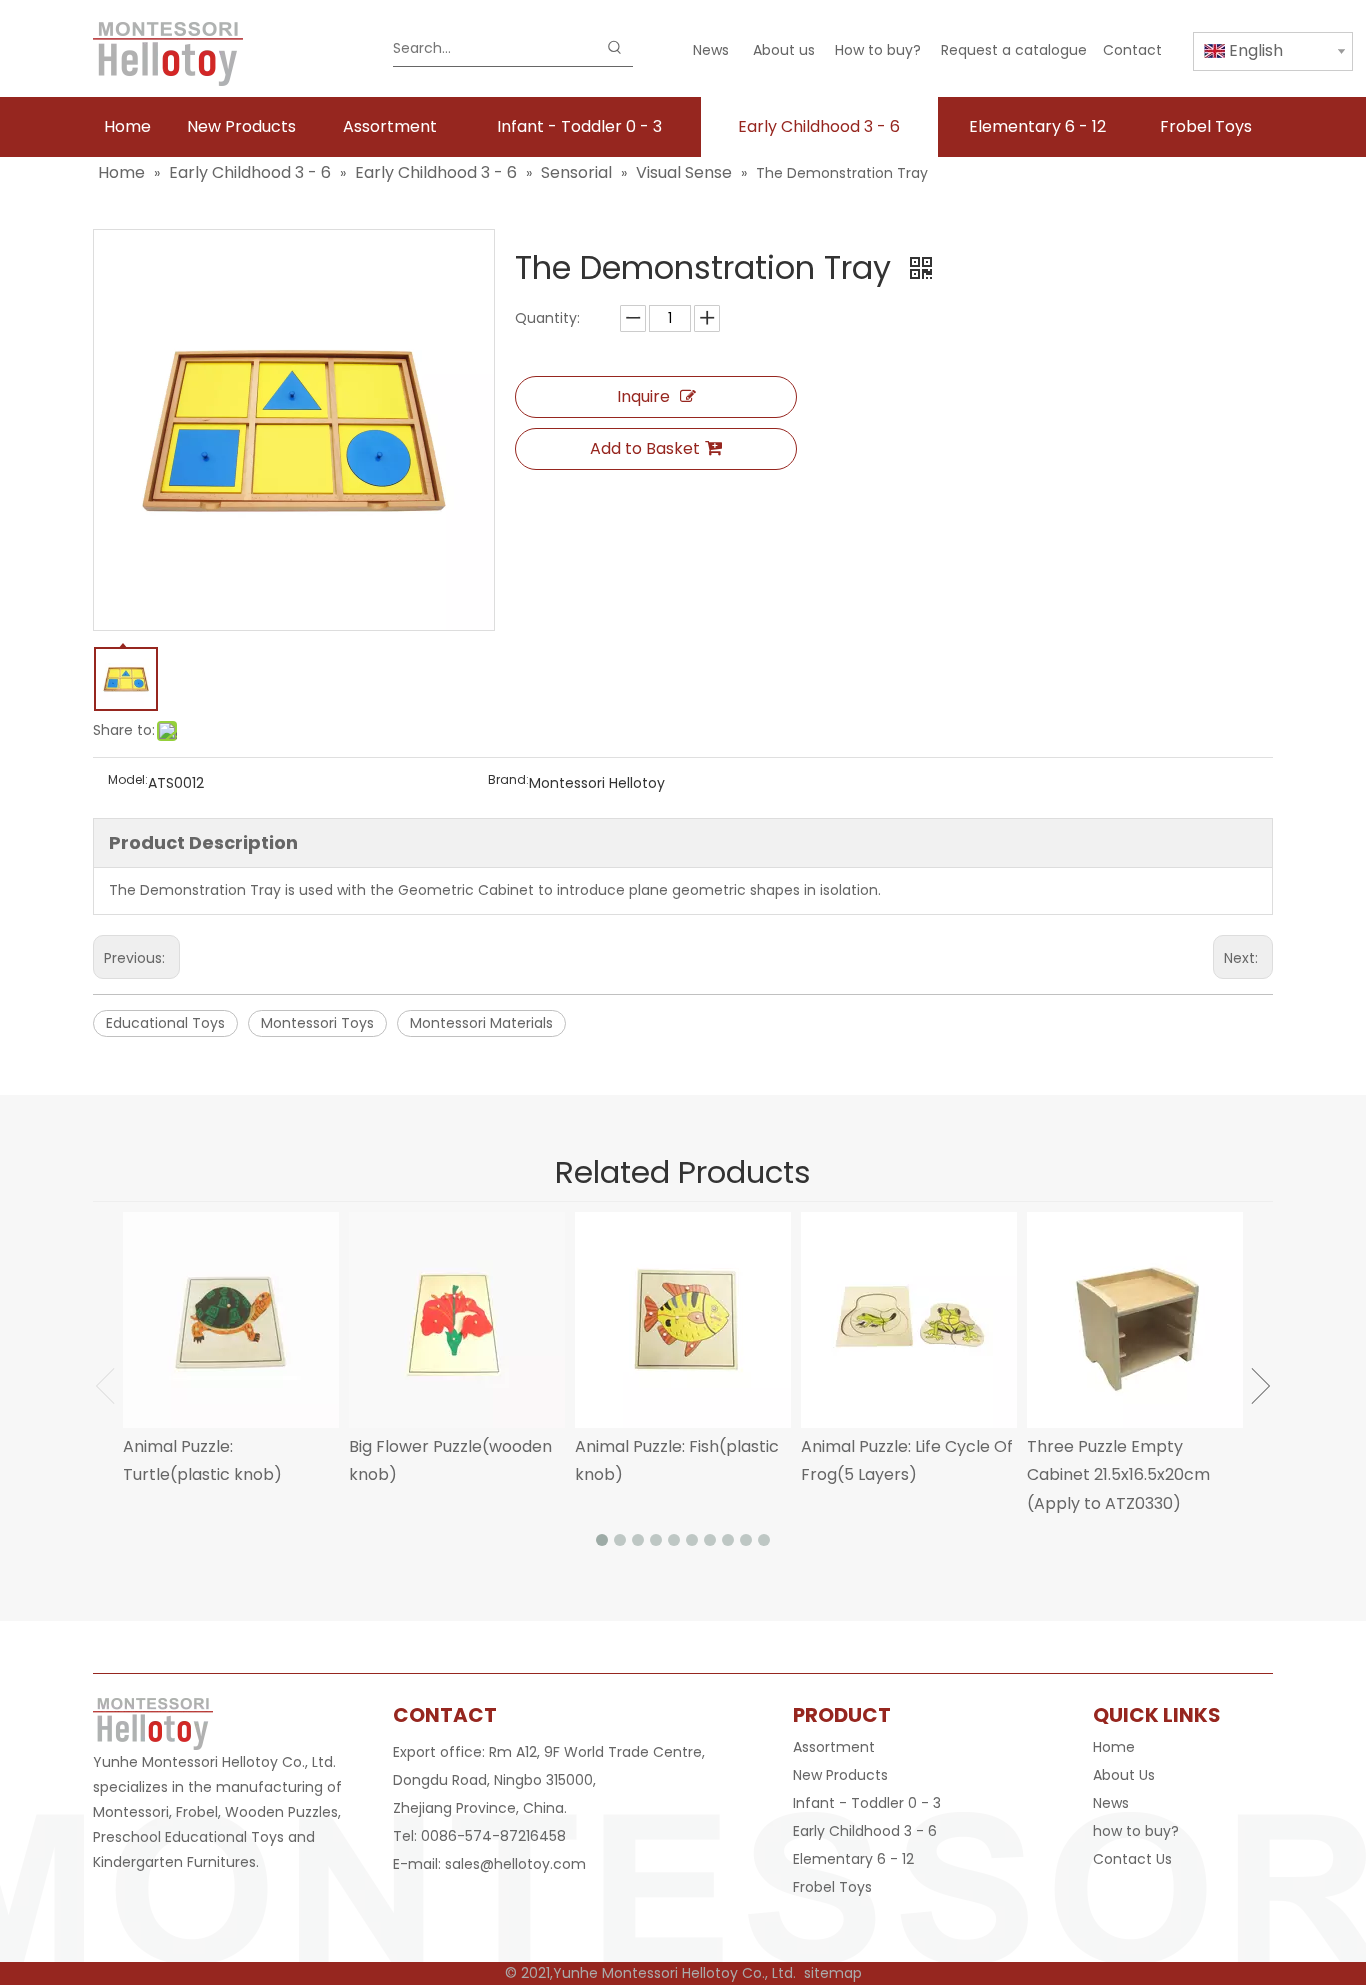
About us (784, 50)
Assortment (834, 1747)
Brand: (508, 780)
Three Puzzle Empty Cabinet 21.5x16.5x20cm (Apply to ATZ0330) (1118, 1475)
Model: (128, 780)
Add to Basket (645, 448)
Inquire (643, 396)
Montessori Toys (317, 1023)
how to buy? (1136, 1831)
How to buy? (878, 50)
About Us (1124, 1775)
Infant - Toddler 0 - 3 (867, 1803)
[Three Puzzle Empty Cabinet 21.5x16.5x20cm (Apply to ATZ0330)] (1135, 1320)
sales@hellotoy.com (515, 1864)
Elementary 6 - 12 (853, 1859)
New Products (840, 1775)
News (711, 50)
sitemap (833, 1973)
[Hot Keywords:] (615, 48)
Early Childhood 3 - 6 (865, 1831)
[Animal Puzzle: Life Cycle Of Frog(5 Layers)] (909, 1320)
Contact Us (1132, 1859)
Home (1114, 1747)
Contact (1132, 50)
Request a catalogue (1014, 50)
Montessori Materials (481, 1023)
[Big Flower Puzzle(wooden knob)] (457, 1320)
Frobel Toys (832, 1887)
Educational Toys (165, 1023)
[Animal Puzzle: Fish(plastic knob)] (683, 1320)
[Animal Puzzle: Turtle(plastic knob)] (231, 1320)
